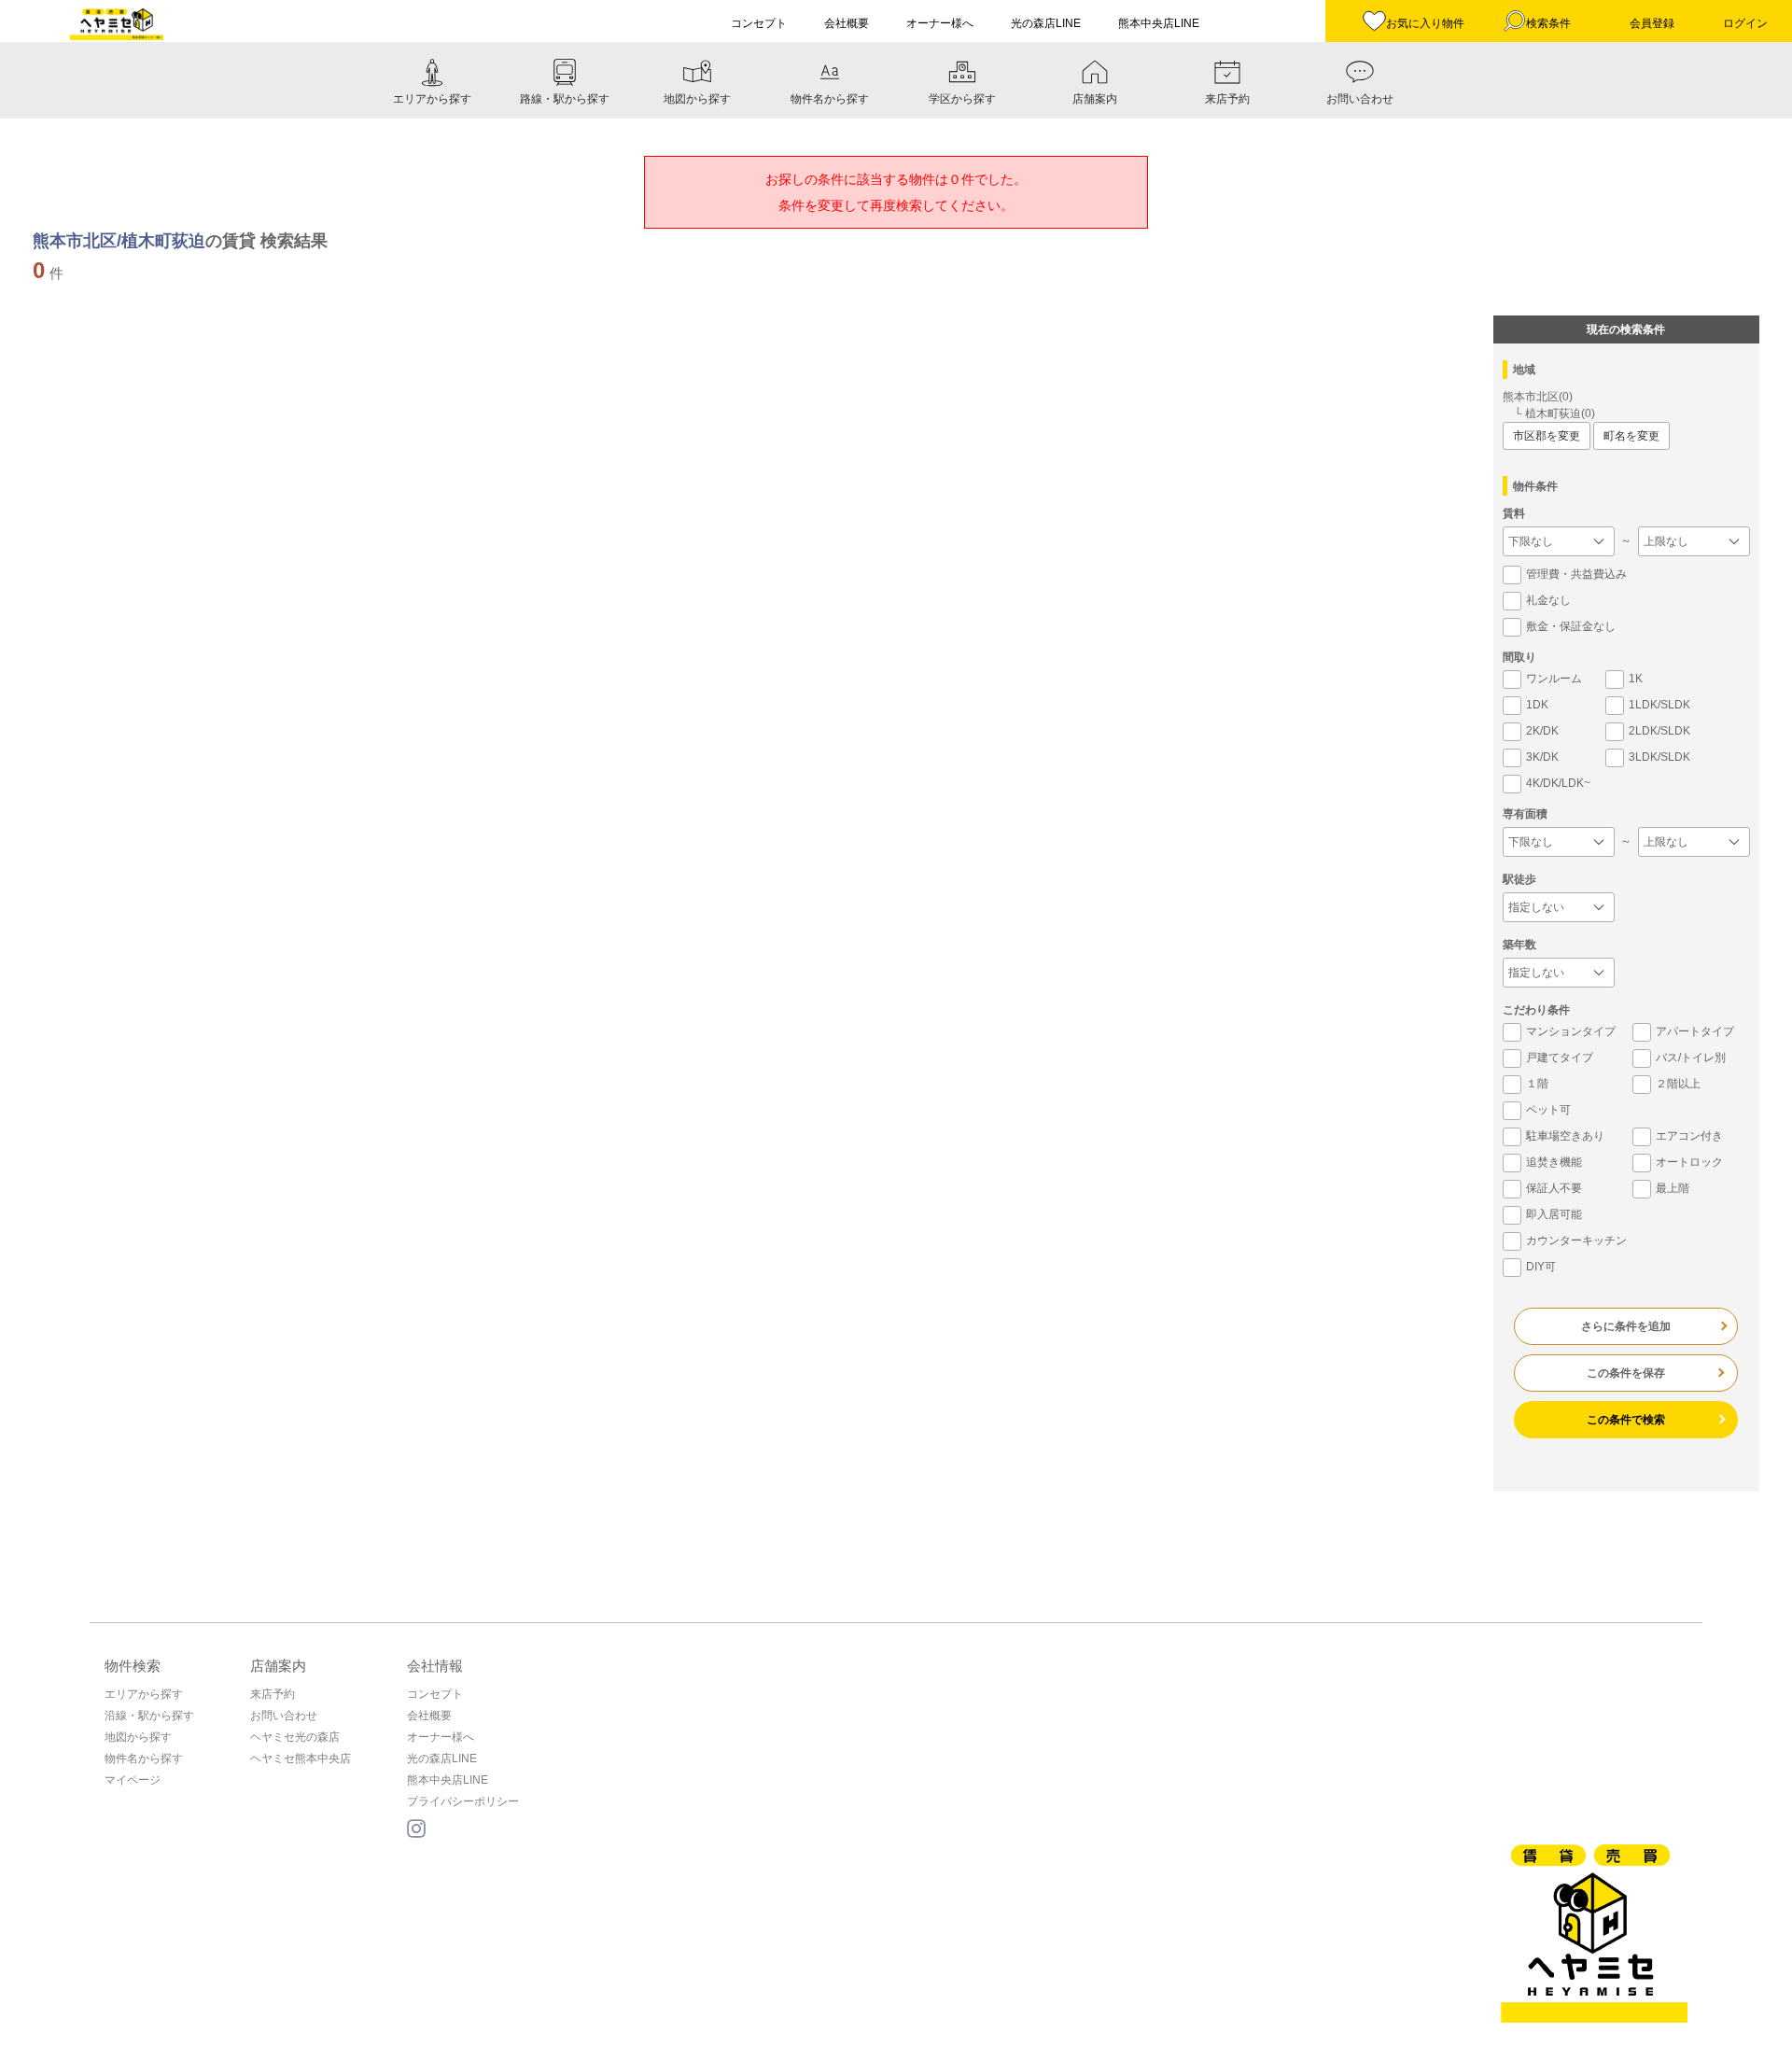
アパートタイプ (1695, 1031)
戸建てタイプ (1560, 1058)
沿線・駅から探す (149, 1716)
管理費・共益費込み (1576, 574)
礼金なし (1548, 600)
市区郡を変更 (1547, 436)
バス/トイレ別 (1691, 1058)
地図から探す (138, 1737)
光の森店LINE (442, 1759)
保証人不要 (1554, 1188)
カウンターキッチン (1576, 1240)
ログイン (1745, 23)
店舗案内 (278, 1666)
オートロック (1689, 1162)
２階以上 (1678, 1084)
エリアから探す (144, 1694)
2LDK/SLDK (1659, 731)
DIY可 (1541, 1267)
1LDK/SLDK (1659, 705)
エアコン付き (1689, 1136)
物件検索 (133, 1666)
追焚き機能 (1554, 1162)
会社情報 (435, 1666)
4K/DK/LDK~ (1558, 783)
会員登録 (1652, 23)
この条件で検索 (1626, 1420)
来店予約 (273, 1694)
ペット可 (1548, 1110)
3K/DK (1542, 757)
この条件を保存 (1626, 1373)
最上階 (1673, 1188)
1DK (1537, 705)
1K (1636, 679)
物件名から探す (144, 1759)
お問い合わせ (284, 1716)
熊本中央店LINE (448, 1780)
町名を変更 (1631, 436)
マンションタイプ (1571, 1031)
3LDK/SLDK (1659, 757)
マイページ (133, 1780)
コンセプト (435, 1694)
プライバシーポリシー (463, 1801)
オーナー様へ (441, 1737)
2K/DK (1542, 731)
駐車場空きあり (1565, 1136)
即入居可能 (1554, 1214)
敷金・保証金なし (1571, 626)
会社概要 (429, 1716)
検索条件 (1548, 23)
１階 (1537, 1084)
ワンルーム (1554, 679)
